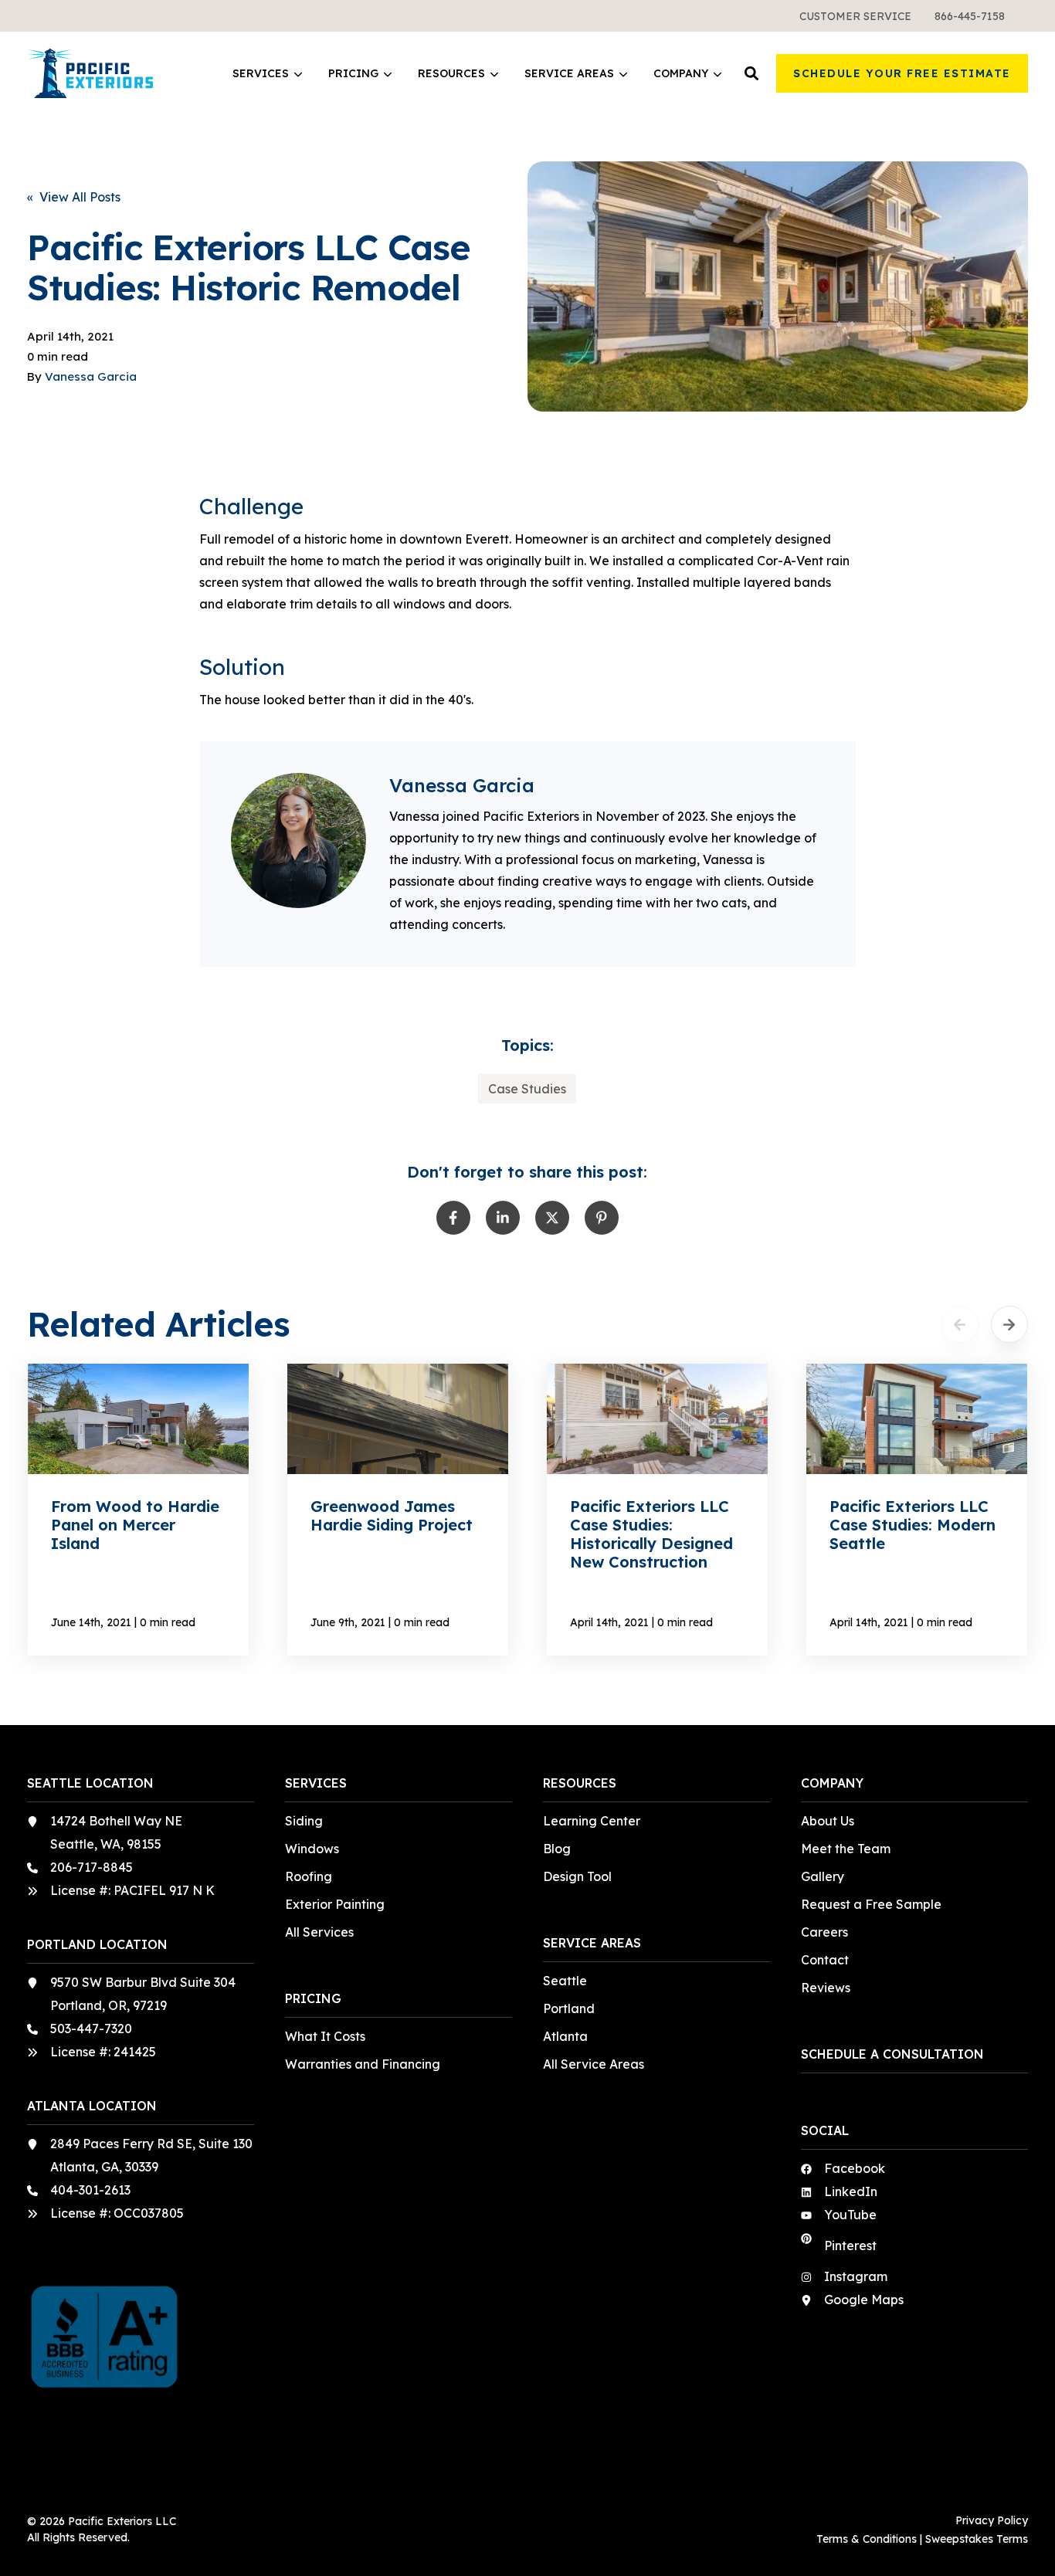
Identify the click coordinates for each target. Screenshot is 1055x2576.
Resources (451, 74)
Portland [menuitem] (569, 2008)
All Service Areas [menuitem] (594, 2064)
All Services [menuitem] (319, 1932)
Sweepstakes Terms (977, 2539)
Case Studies (527, 1089)
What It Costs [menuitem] (325, 2036)
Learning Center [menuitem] (592, 1821)
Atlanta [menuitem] (565, 2036)
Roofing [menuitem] (309, 1876)
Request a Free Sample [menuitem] (871, 1904)
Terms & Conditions (867, 2539)
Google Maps (864, 2300)
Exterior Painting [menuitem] (335, 1904)
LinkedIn (851, 2191)
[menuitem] (855, 16)
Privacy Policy (992, 2520)
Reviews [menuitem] (826, 1988)
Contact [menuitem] (825, 1960)
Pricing (353, 74)
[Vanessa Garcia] (299, 841)
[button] (751, 73)
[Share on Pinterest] (602, 1218)
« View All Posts (74, 197)
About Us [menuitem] (828, 1821)
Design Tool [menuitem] (577, 1876)
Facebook (855, 2168)
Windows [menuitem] (312, 1849)
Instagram (856, 2276)
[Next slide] (1009, 1324)
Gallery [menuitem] (823, 1876)
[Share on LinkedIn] (503, 1218)
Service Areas (569, 74)
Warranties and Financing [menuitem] (363, 2064)
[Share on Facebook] (453, 1218)
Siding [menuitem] (304, 1821)
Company (681, 74)
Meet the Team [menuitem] (846, 1849)
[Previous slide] (960, 1324)
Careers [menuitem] (824, 1932)
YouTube (850, 2215)
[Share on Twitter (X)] (552, 1218)
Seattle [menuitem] (565, 1981)
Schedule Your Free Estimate (902, 73)
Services (261, 74)
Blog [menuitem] (557, 1849)
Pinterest (850, 2246)
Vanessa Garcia (91, 376)
